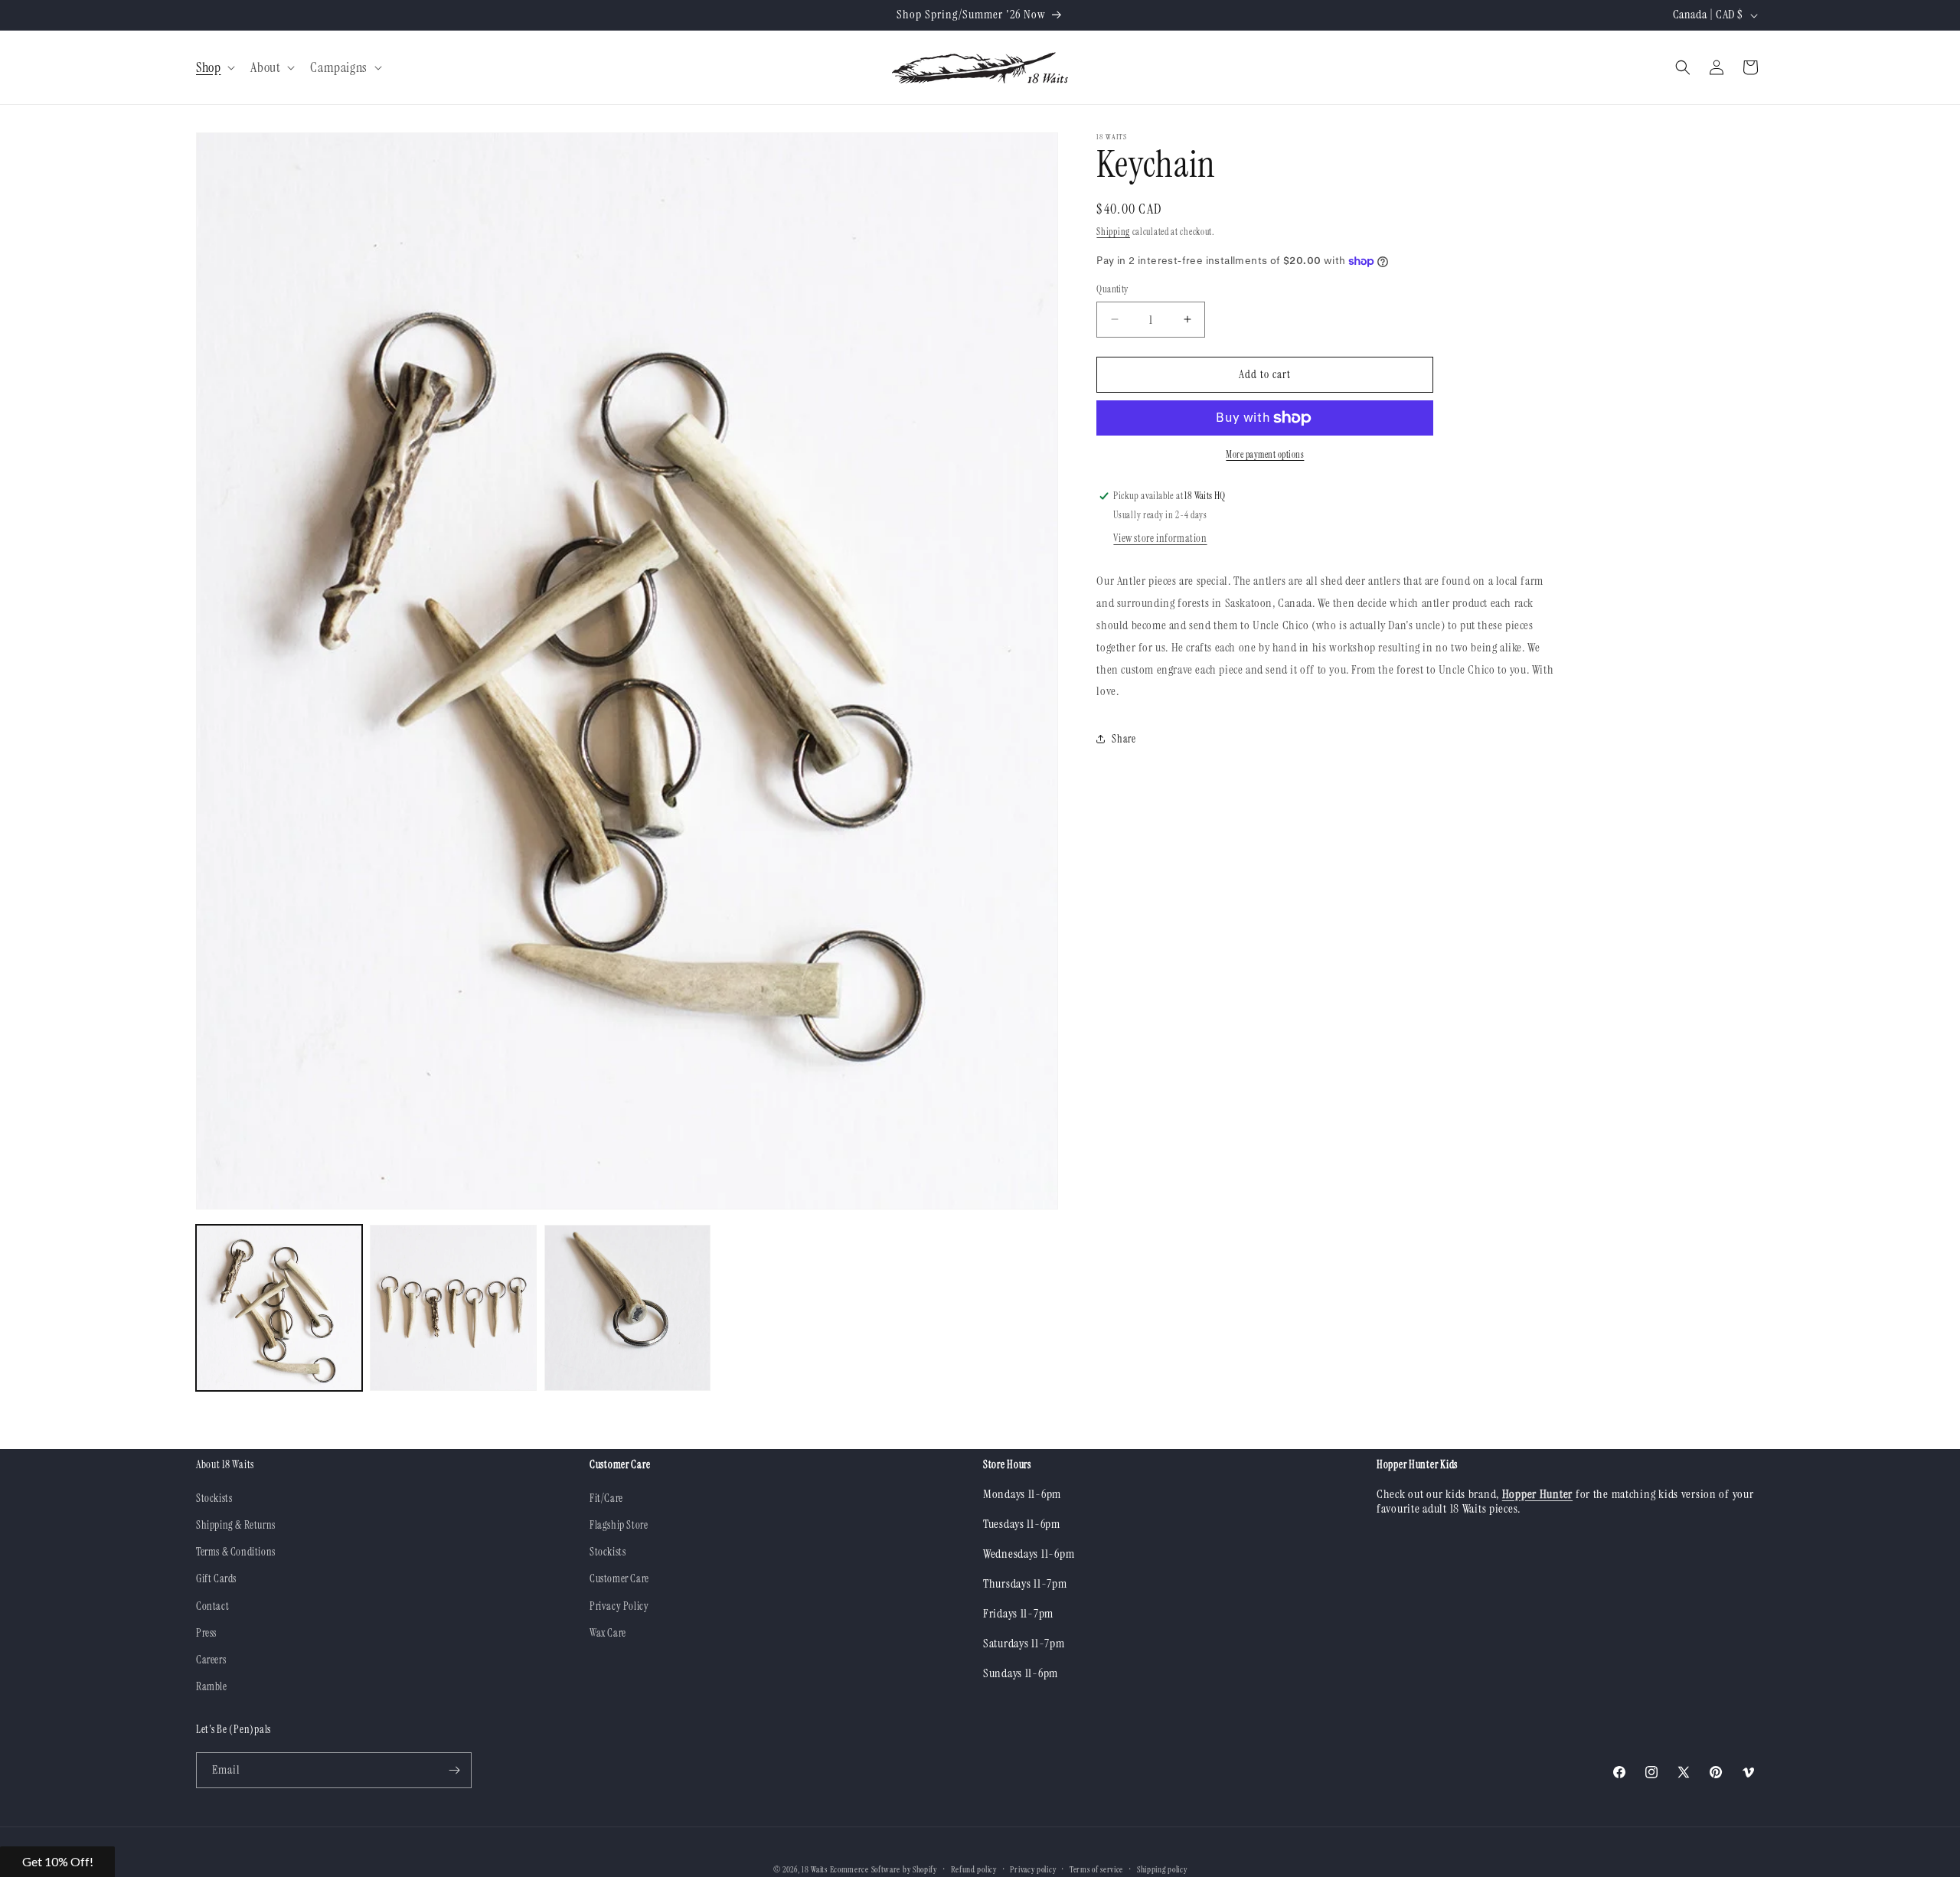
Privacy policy (1033, 1869)
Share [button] (1124, 739)
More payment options (1265, 455)
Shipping (1113, 232)
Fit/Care (606, 1498)
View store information (1160, 538)
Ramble (212, 1686)
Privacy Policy (619, 1605)
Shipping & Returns (236, 1525)
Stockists (214, 1498)
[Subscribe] (454, 1770)
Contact (212, 1605)
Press (206, 1633)
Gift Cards (216, 1578)
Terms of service (1096, 1869)
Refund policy (974, 1869)
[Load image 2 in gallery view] (453, 1308)
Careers (211, 1660)
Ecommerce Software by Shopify (884, 1869)
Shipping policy (1162, 1869)
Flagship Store (619, 1525)
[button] (214, 68)
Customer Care (619, 1578)
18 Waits (815, 1869)
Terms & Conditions (236, 1552)
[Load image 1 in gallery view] (279, 1308)
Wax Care (608, 1633)
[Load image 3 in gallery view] (627, 1308)
